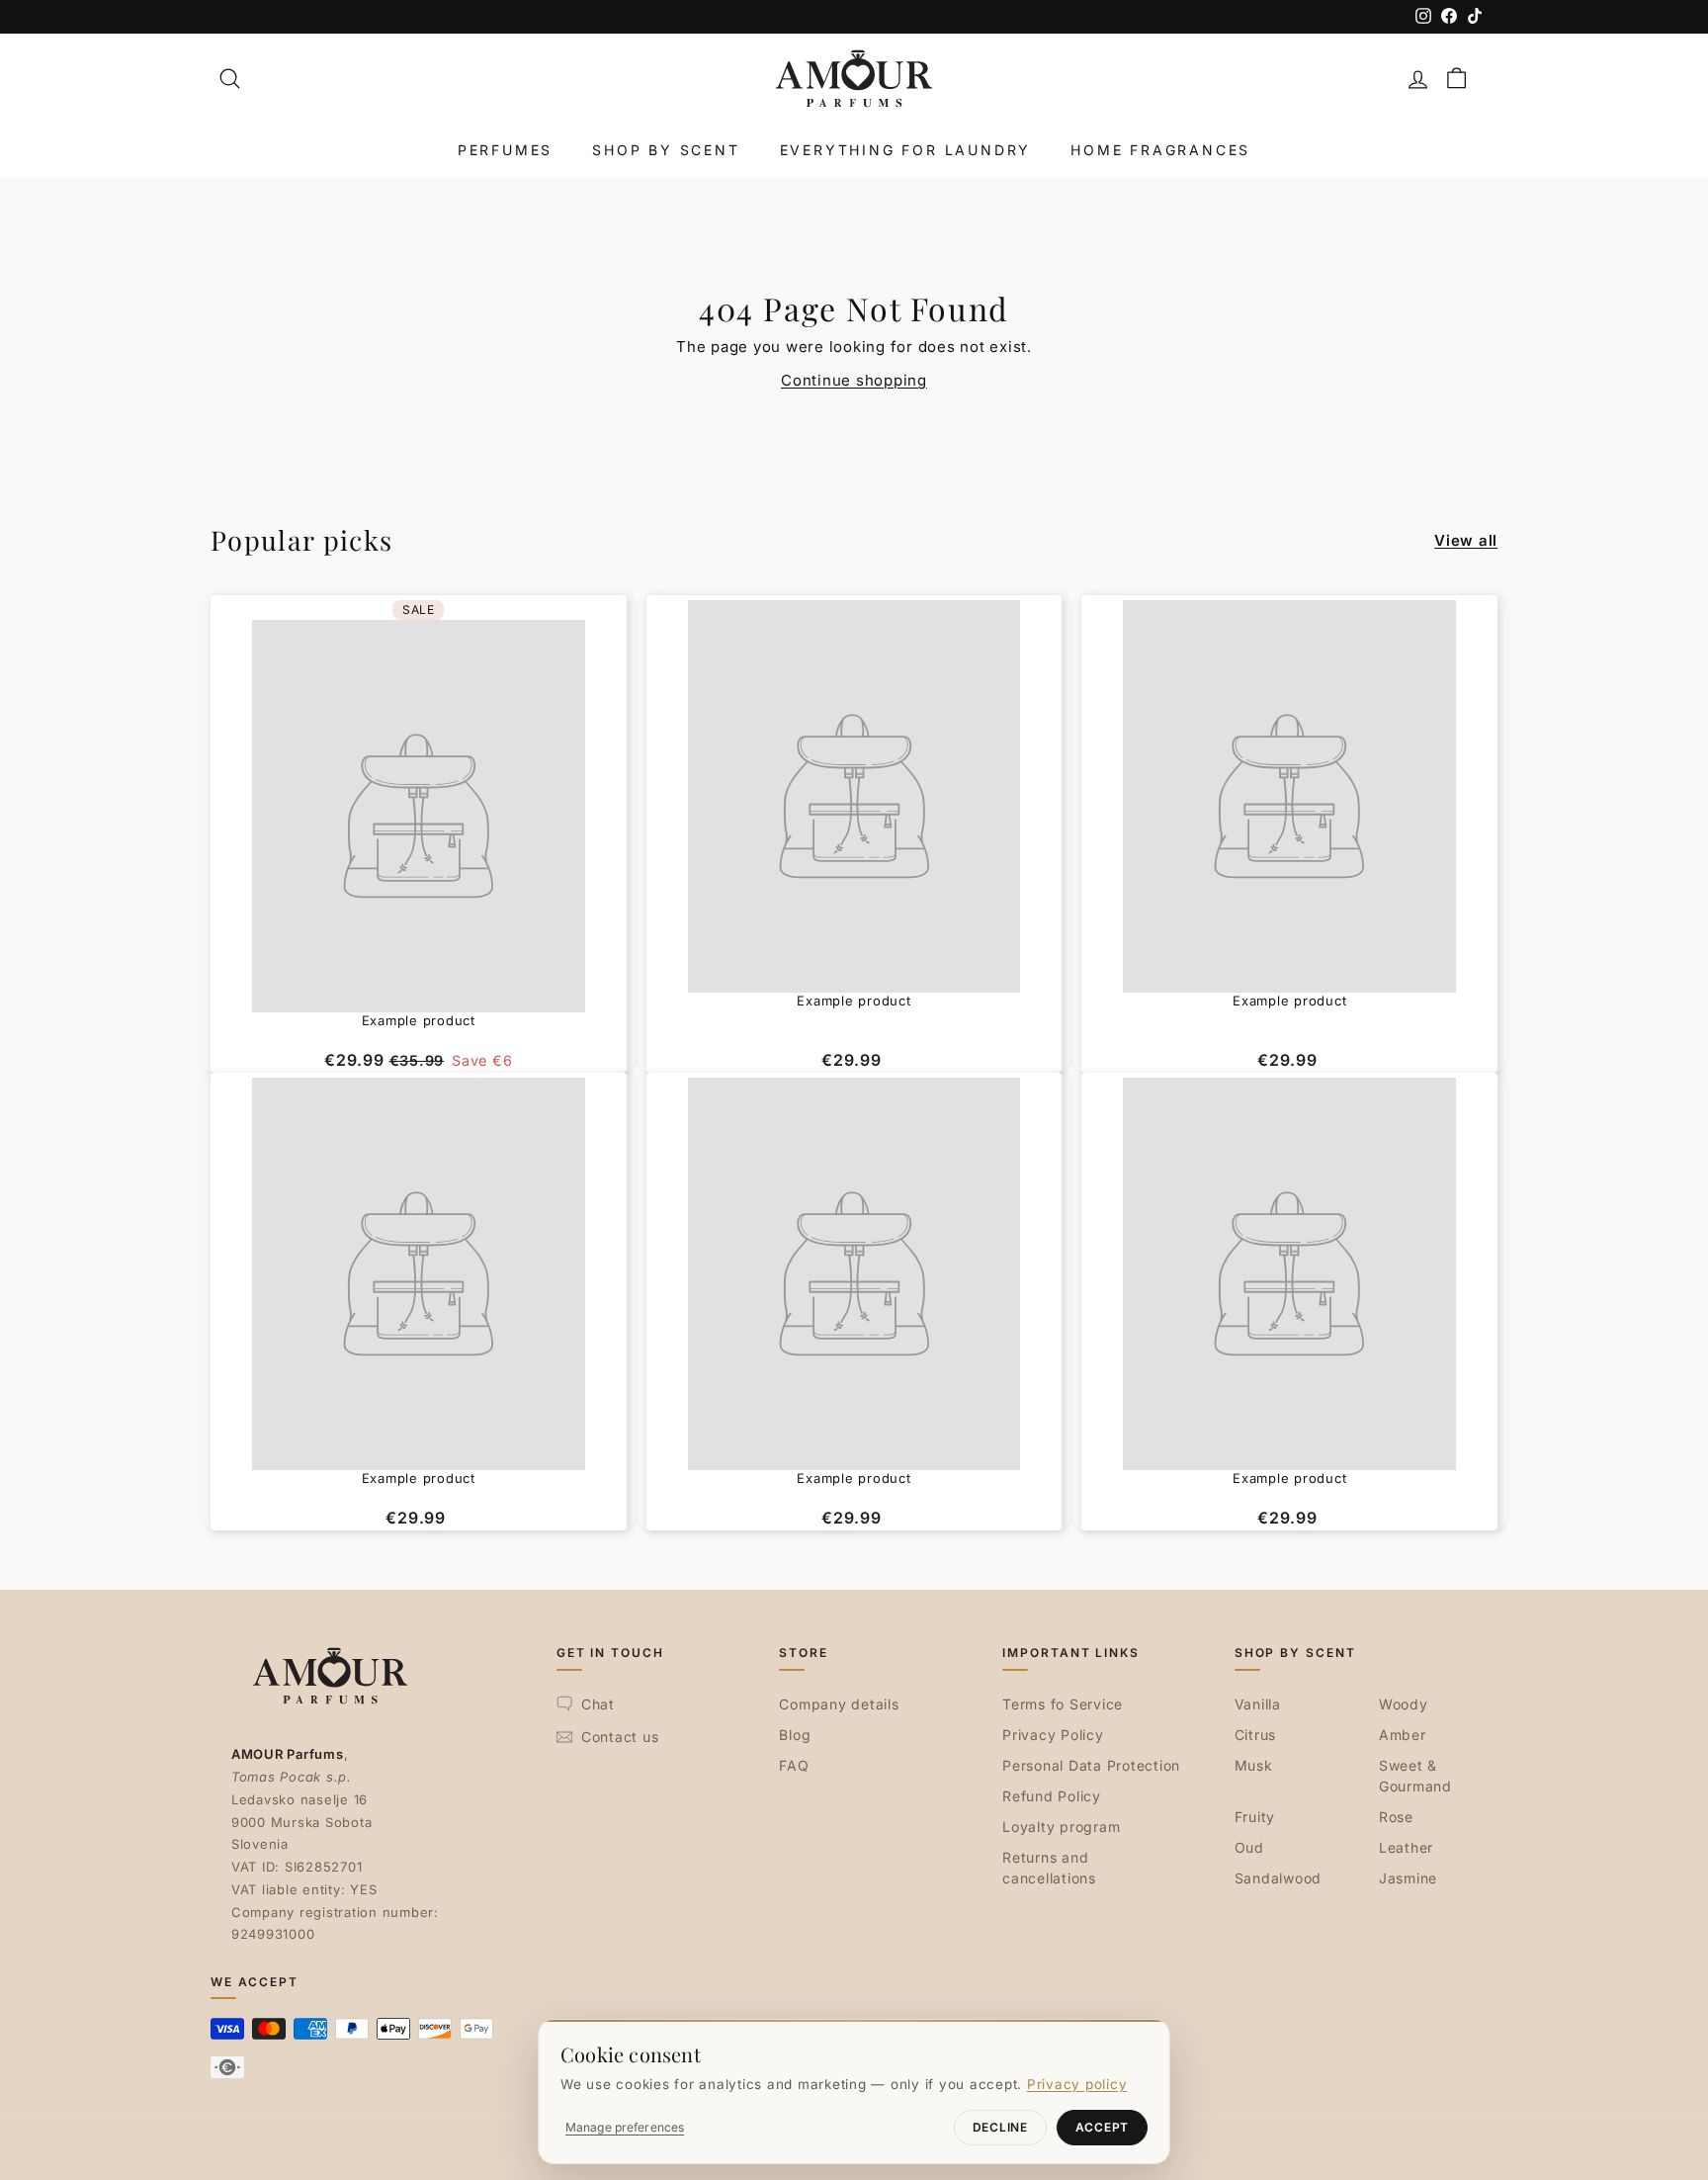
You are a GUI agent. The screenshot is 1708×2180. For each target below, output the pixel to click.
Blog (795, 1735)
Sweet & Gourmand (1415, 1776)
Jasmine (1408, 1878)
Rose (1396, 1817)
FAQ (794, 1765)
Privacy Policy (1053, 1735)
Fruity (1255, 1817)
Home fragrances (1160, 150)
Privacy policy (1077, 2084)
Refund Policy (1052, 1796)
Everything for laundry (906, 150)
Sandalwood (1279, 1878)
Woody (1404, 1704)
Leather (1406, 1847)
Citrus (1256, 1735)
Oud (1249, 1847)
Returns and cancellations (1049, 1868)
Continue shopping (854, 380)
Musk (1254, 1765)
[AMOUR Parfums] (854, 79)
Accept (1102, 2127)
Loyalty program (1061, 1827)
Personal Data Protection (1091, 1765)
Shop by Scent (666, 150)
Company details (839, 1704)
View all (1466, 540)
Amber (1403, 1735)
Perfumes (505, 150)
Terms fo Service (1063, 1704)
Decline (1000, 2127)
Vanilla (1258, 1704)
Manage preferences (625, 2127)
